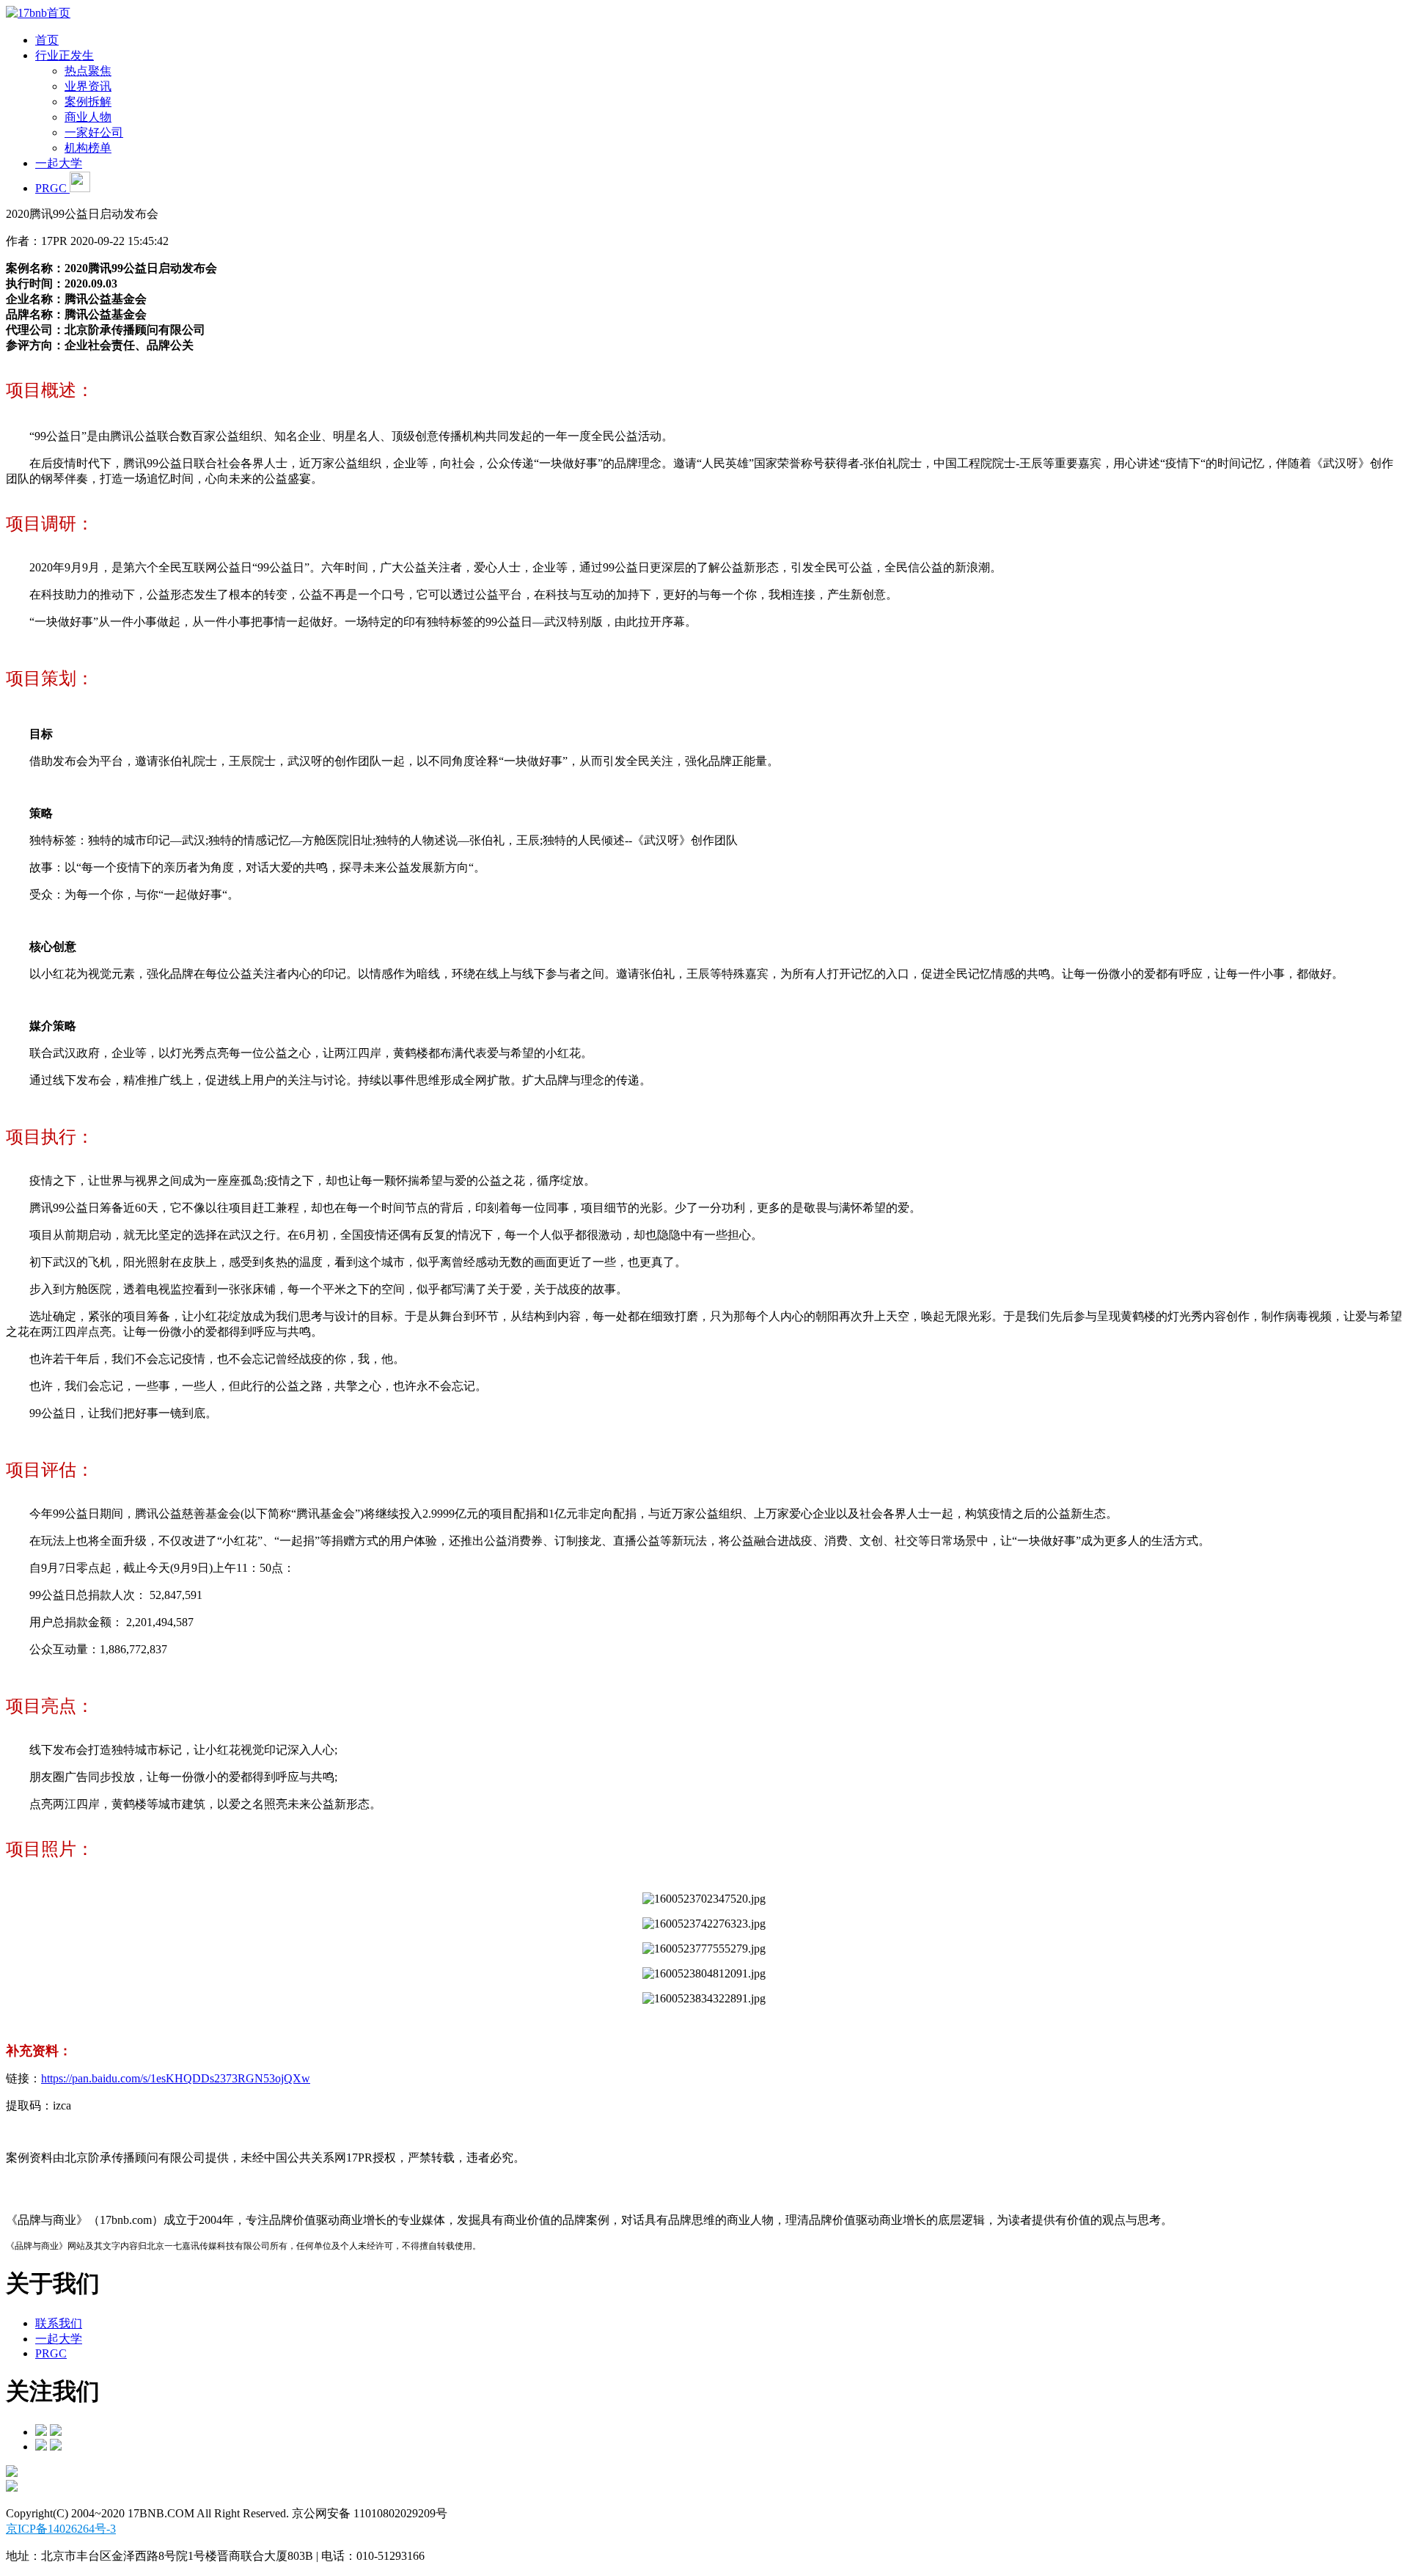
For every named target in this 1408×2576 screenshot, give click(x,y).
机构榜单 (88, 148)
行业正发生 (65, 55)
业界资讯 (88, 86)
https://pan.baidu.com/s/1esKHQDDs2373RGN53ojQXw (176, 2078)
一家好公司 (94, 132)
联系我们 (59, 2323)
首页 (47, 40)
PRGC (52, 188)
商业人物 (88, 117)
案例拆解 (88, 102)
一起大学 (59, 163)
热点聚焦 (88, 71)
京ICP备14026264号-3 (61, 2529)
